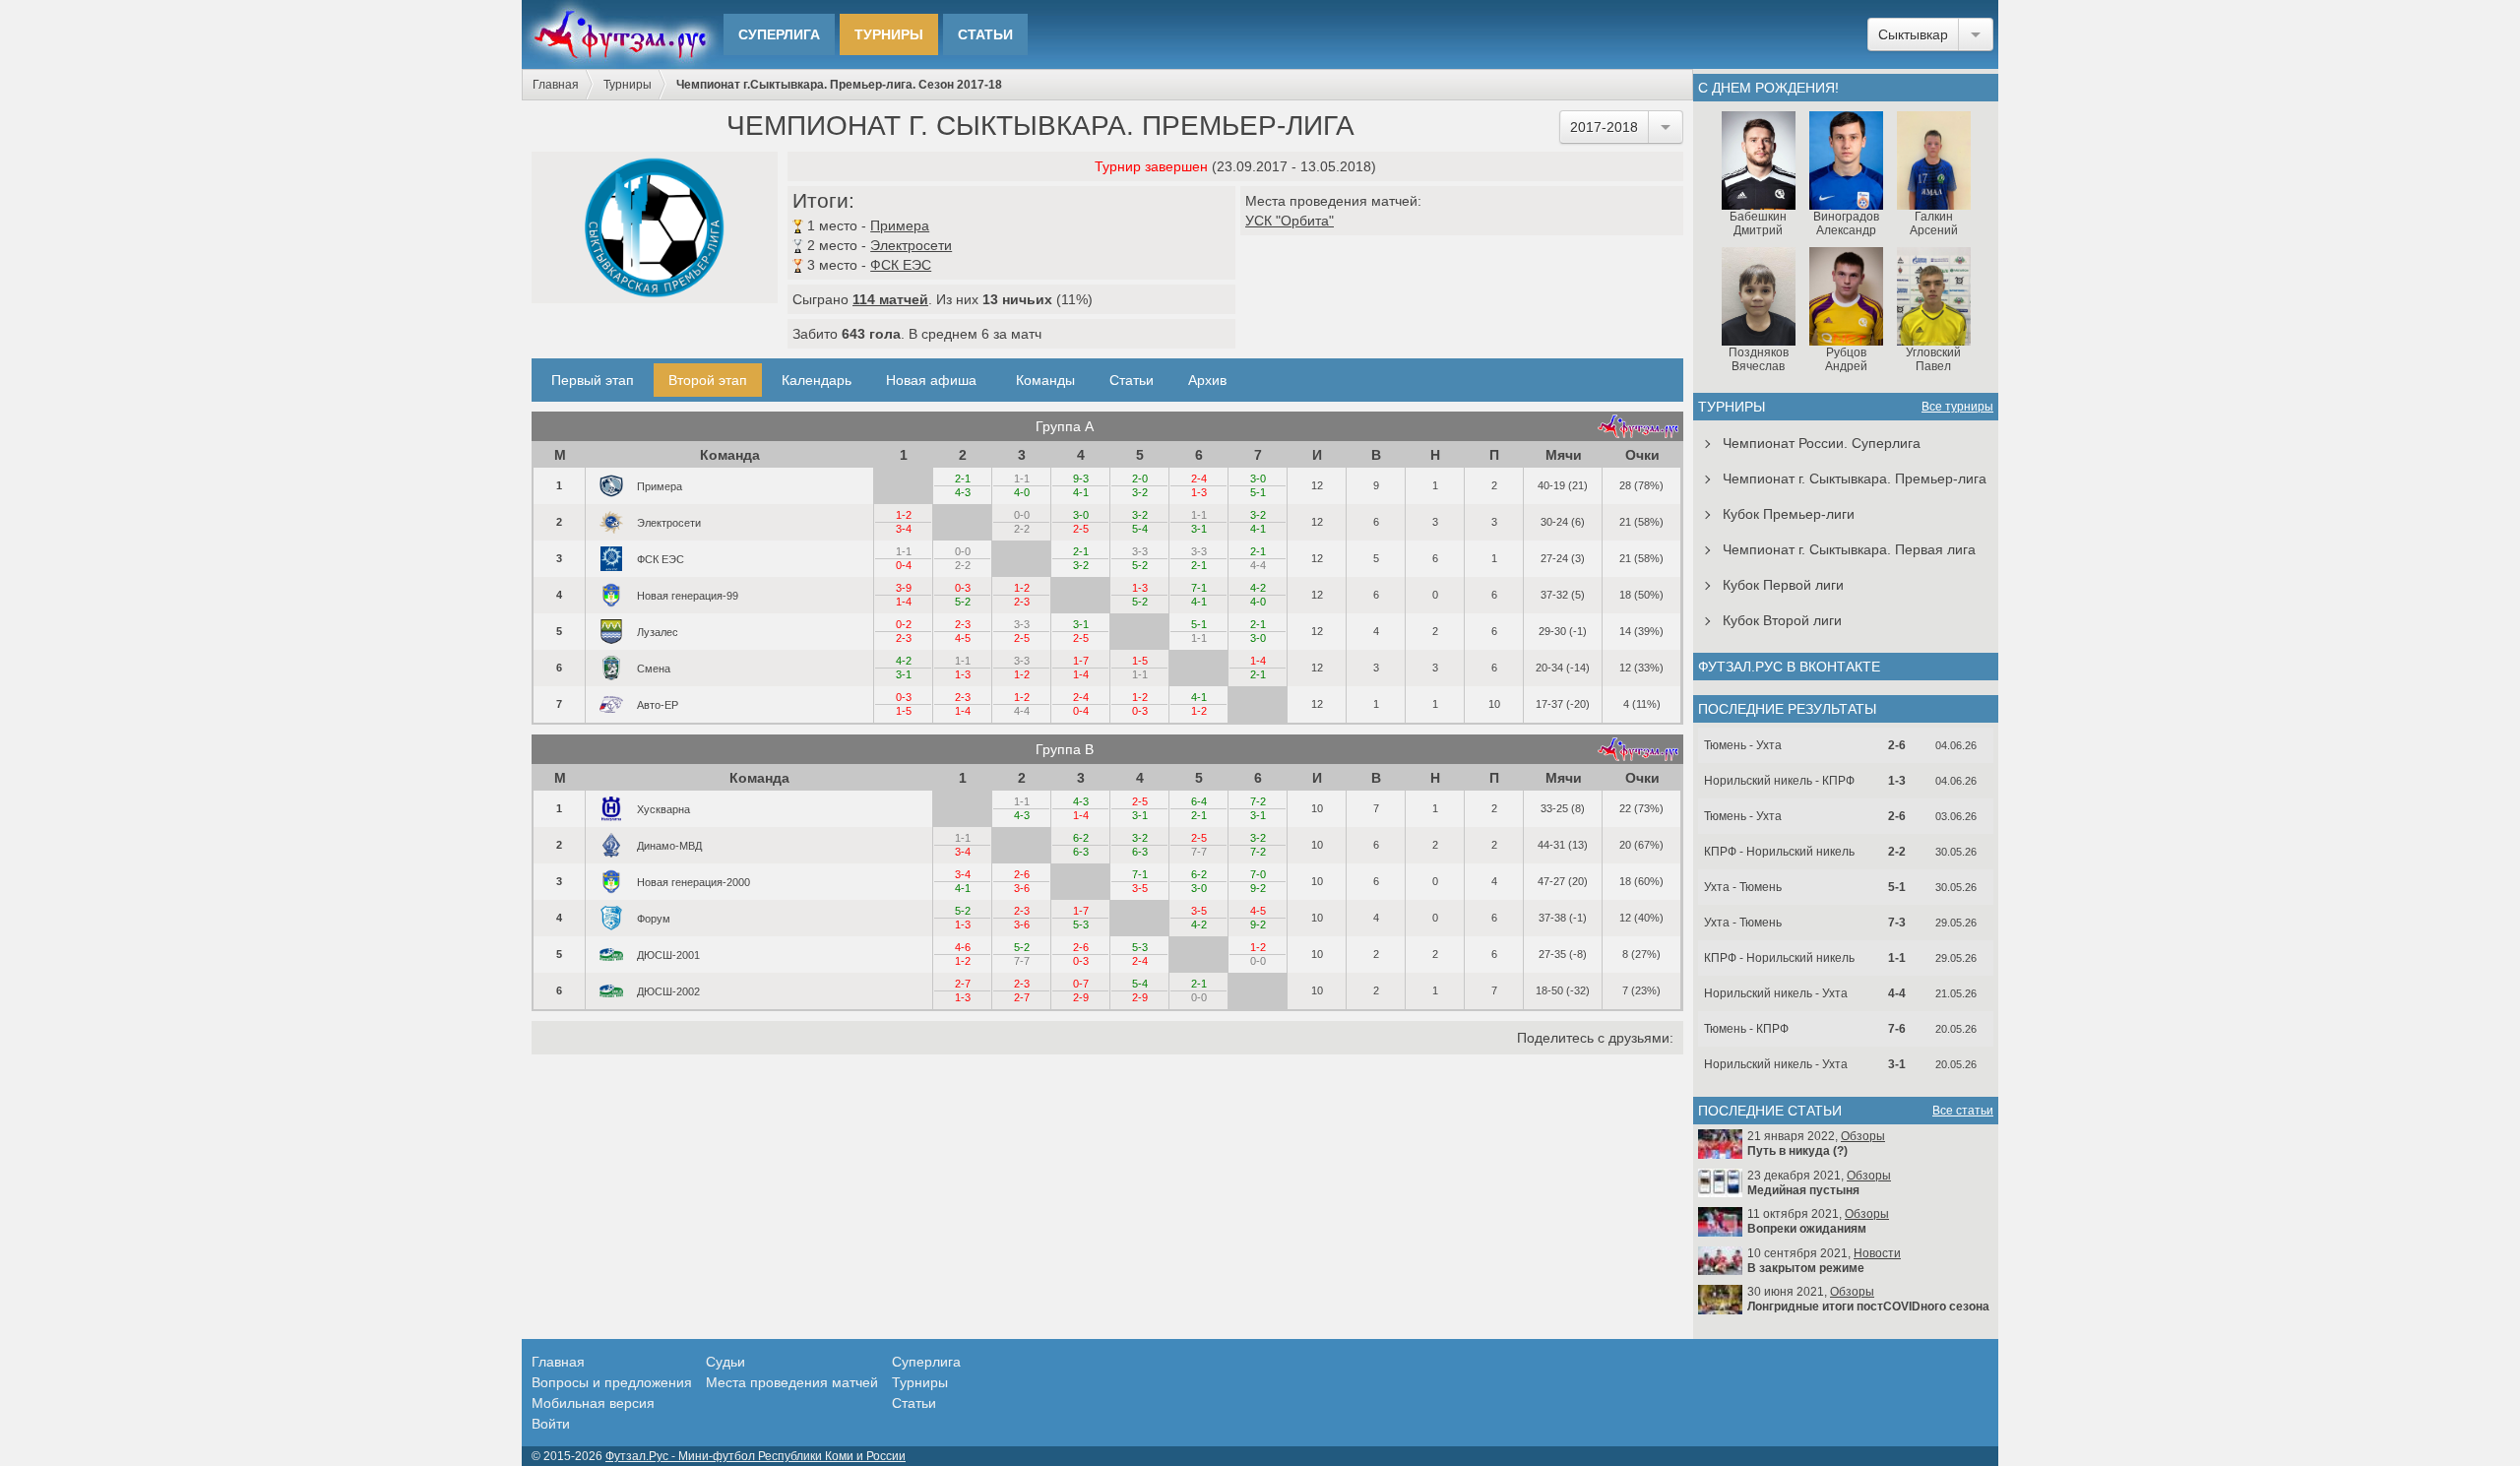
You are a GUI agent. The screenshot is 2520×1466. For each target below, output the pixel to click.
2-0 (1140, 478)
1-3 (1199, 492)
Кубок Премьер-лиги (1789, 514)
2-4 (1199, 478)
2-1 (963, 478)
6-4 (1199, 801)
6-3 (1081, 852)
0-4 (904, 565)
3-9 (904, 588)
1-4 (904, 602)
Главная (556, 85)
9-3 (1081, 478)
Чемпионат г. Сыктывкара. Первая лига (1849, 549)
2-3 (1022, 602)
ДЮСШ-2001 (668, 954)
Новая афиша (931, 380)
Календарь (817, 380)
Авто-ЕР (658, 704)
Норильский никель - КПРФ (1779, 781)
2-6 (1022, 874)
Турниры (889, 34)
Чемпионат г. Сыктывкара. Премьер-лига (1855, 478)
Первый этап (593, 380)
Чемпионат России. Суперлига (1822, 443)
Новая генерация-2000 (693, 881)
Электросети (911, 245)
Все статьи (1963, 1111)
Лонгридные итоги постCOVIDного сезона (1868, 1307)
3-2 (1140, 492)
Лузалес (658, 631)
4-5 (963, 638)
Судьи (725, 1362)
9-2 (1258, 888)
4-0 (1022, 492)
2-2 (1022, 529)
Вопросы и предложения (612, 1382)
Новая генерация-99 (688, 595)
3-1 (1199, 529)
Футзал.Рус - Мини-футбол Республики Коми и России (756, 1456)
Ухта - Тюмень (1743, 887)
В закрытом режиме (1806, 1268)
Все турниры (1957, 407)
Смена (654, 668)
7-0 (1258, 874)
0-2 (904, 624)
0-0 (1022, 515)
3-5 (1140, 888)
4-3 (963, 492)
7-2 (1258, 801)
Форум (654, 918)
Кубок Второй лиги (1782, 620)
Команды (1045, 380)
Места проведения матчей (792, 1382)
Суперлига (779, 34)
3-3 (1140, 551)
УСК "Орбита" (1290, 221)
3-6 (1022, 888)
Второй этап (708, 380)
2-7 (963, 984)
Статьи (985, 34)
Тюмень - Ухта (1743, 745)
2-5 (1081, 529)
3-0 (1258, 478)
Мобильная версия (593, 1403)
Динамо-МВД (669, 845)
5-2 (1140, 565)
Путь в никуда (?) (1797, 1151)
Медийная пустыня (1803, 1190)
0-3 (963, 588)
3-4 (904, 529)
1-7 (1081, 661)
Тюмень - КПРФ (1746, 1029)
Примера (900, 225)
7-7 (1199, 852)
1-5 (1140, 661)
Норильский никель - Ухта (1776, 993)
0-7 (1081, 984)
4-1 (1081, 492)
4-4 (1258, 565)
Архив (1207, 380)
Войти (551, 1424)
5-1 (1258, 492)
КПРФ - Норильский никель (1779, 852)
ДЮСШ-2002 (668, 990)
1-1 (1022, 478)
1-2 (904, 515)
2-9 (1081, 997)
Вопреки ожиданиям (1807, 1229)
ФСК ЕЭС (901, 265)
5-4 (1140, 529)
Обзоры (1863, 1136)
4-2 (1258, 588)
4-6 (963, 947)
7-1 (1199, 588)
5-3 (1081, 924)
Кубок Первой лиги (1783, 585)
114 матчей (890, 299)
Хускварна (663, 808)
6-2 (1081, 838)
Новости (1877, 1253)
